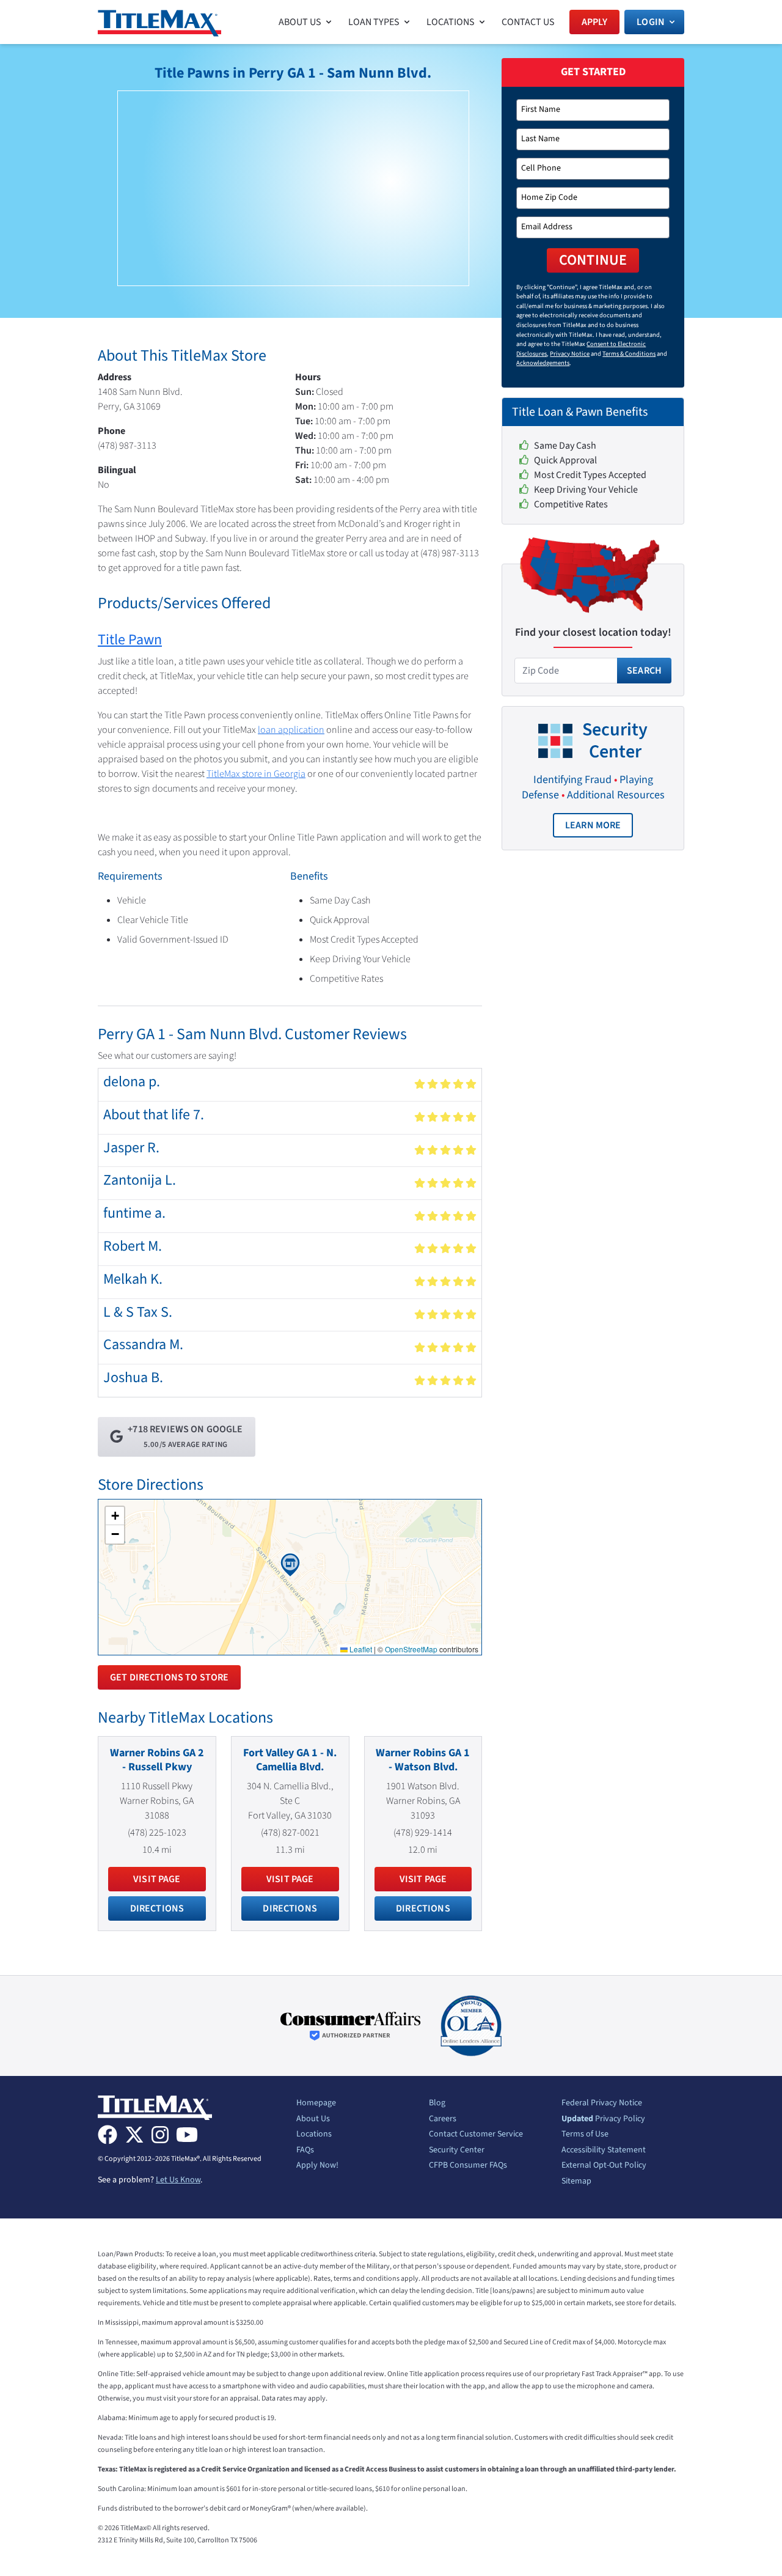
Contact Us (528, 22)
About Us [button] (300, 22)
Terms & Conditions (629, 354)
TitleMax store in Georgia (256, 774)
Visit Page (157, 1879)
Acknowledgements (543, 363)
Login (651, 22)
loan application (291, 730)
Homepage (316, 2103)
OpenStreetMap (411, 1649)
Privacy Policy (603, 2119)
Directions (157, 1908)
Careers (443, 2119)
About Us (313, 2119)
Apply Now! (317, 2166)
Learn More (599, 828)
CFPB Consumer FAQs (468, 2166)
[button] (290, 1565)
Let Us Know (178, 2180)
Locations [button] (451, 22)
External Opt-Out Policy (604, 2166)
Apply (595, 22)
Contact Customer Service (476, 2135)
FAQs (305, 2151)
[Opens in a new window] (351, 2026)
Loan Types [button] (374, 22)
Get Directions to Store (169, 1677)
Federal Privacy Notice (602, 2103)
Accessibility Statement (604, 2151)
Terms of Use (585, 2135)
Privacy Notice (570, 354)
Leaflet (360, 1649)
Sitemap (576, 2182)
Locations (314, 2135)
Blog (437, 2103)
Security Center (457, 2151)
